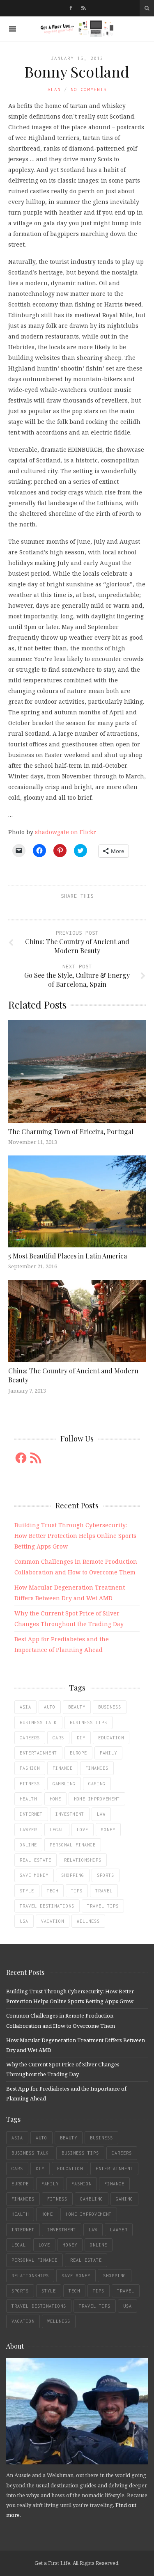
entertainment (38, 1753)
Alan (54, 89)
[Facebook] (71, 8)
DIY (81, 1738)
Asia (25, 1707)
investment (70, 1814)
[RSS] (84, 8)
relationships (83, 1860)
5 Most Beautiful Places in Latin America (68, 1256)
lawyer (28, 1830)
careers (30, 1738)
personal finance (73, 1845)
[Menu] (13, 29)
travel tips (103, 1906)
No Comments (89, 89)
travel (104, 1891)
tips (77, 1891)
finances (97, 1768)
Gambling (64, 1784)
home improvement (97, 1799)
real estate (36, 1860)
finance (63, 1768)
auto (50, 1707)
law (101, 1814)
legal (57, 1830)
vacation (53, 1921)
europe (78, 1753)
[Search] (147, 8)
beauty (77, 1707)
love (83, 1830)
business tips (88, 1723)
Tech (53, 1891)
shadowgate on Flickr (66, 832)
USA (24, 1921)
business (110, 1707)
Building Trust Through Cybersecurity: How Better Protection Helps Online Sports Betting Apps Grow (75, 1536)
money (108, 1830)
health (28, 1799)
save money (34, 1875)
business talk (38, 1723)
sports (106, 1875)
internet (31, 1814)
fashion (30, 1768)
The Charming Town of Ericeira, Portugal (71, 1131)
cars (58, 1738)
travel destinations (47, 1906)
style (27, 1891)
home (55, 1799)
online (28, 1845)
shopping (73, 1875)
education (111, 1738)
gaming (97, 1784)
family (108, 1753)
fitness (30, 1784)
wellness (88, 1921)
